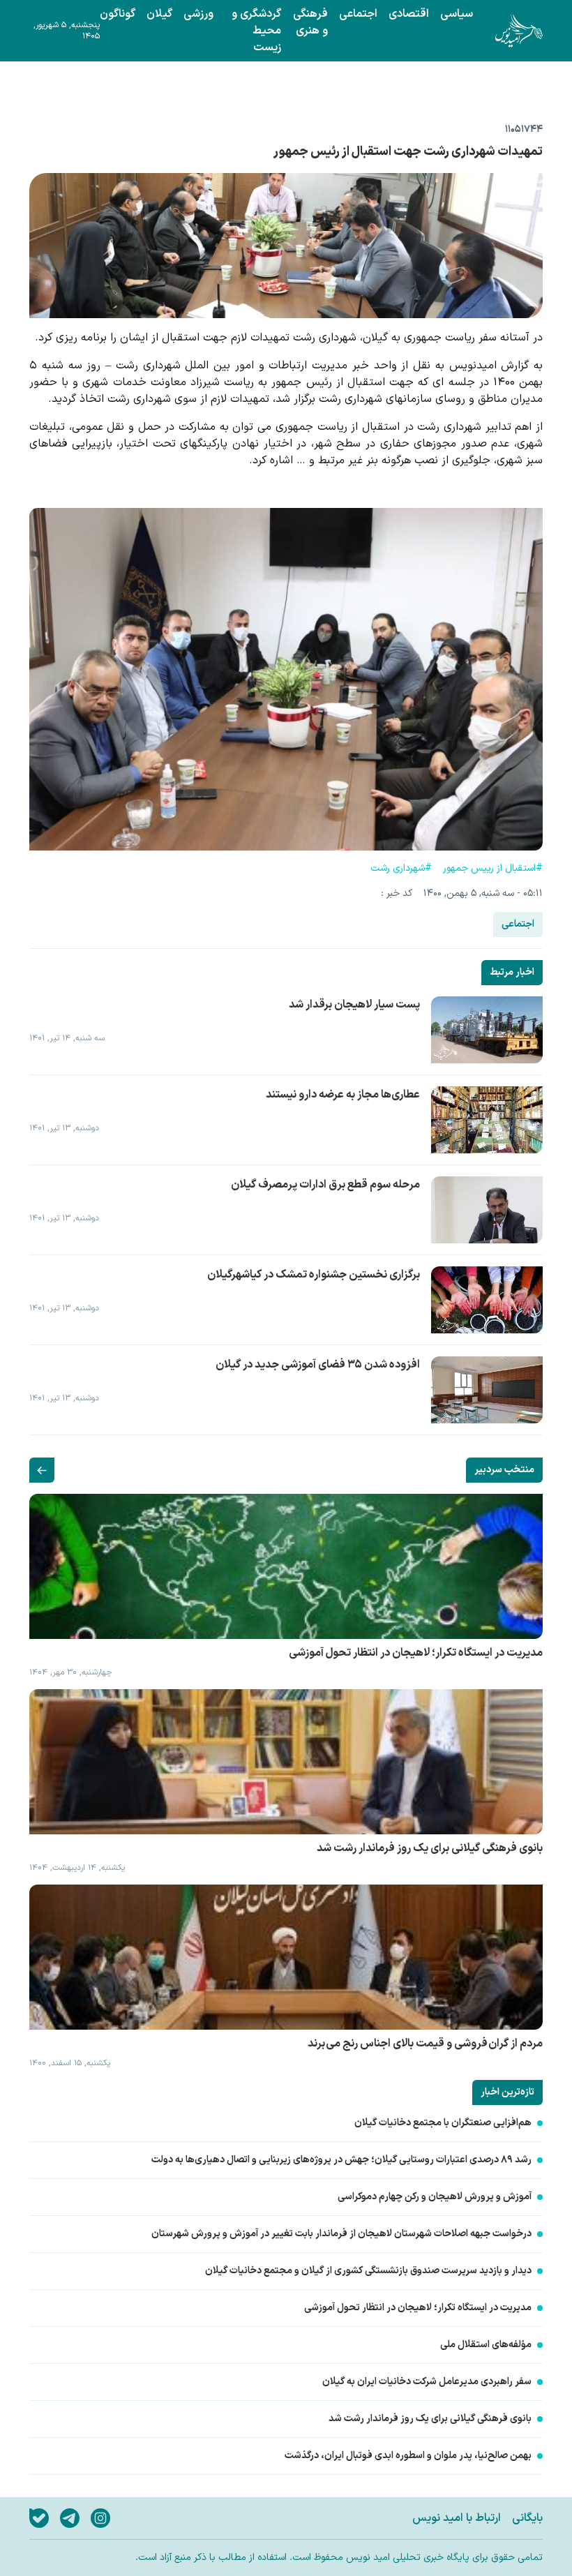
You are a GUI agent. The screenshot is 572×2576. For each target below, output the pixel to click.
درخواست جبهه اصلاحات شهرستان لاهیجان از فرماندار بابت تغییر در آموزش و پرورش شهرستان (341, 2234)
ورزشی (198, 14)
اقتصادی (409, 14)
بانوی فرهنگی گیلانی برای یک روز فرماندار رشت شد (430, 2419)
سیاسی (457, 14)
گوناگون (118, 14)
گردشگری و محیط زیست (256, 31)
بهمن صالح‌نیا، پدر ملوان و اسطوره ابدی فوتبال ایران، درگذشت (408, 2456)
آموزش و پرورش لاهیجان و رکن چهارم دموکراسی (435, 2197)
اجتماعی (358, 14)
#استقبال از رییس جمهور (493, 869)
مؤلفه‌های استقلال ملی (486, 2345)
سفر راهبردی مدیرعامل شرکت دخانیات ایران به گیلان (427, 2382)
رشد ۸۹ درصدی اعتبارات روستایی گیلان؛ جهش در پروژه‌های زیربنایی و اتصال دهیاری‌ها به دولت (341, 2160)
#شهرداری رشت (401, 869)
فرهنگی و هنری (310, 22)
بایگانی (527, 2518)
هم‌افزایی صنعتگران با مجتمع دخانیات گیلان (443, 2123)
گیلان (159, 14)
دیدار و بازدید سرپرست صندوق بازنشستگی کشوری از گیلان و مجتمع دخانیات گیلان (368, 2271)
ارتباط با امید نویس (457, 2518)
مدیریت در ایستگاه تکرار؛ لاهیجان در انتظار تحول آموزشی (418, 2308)
